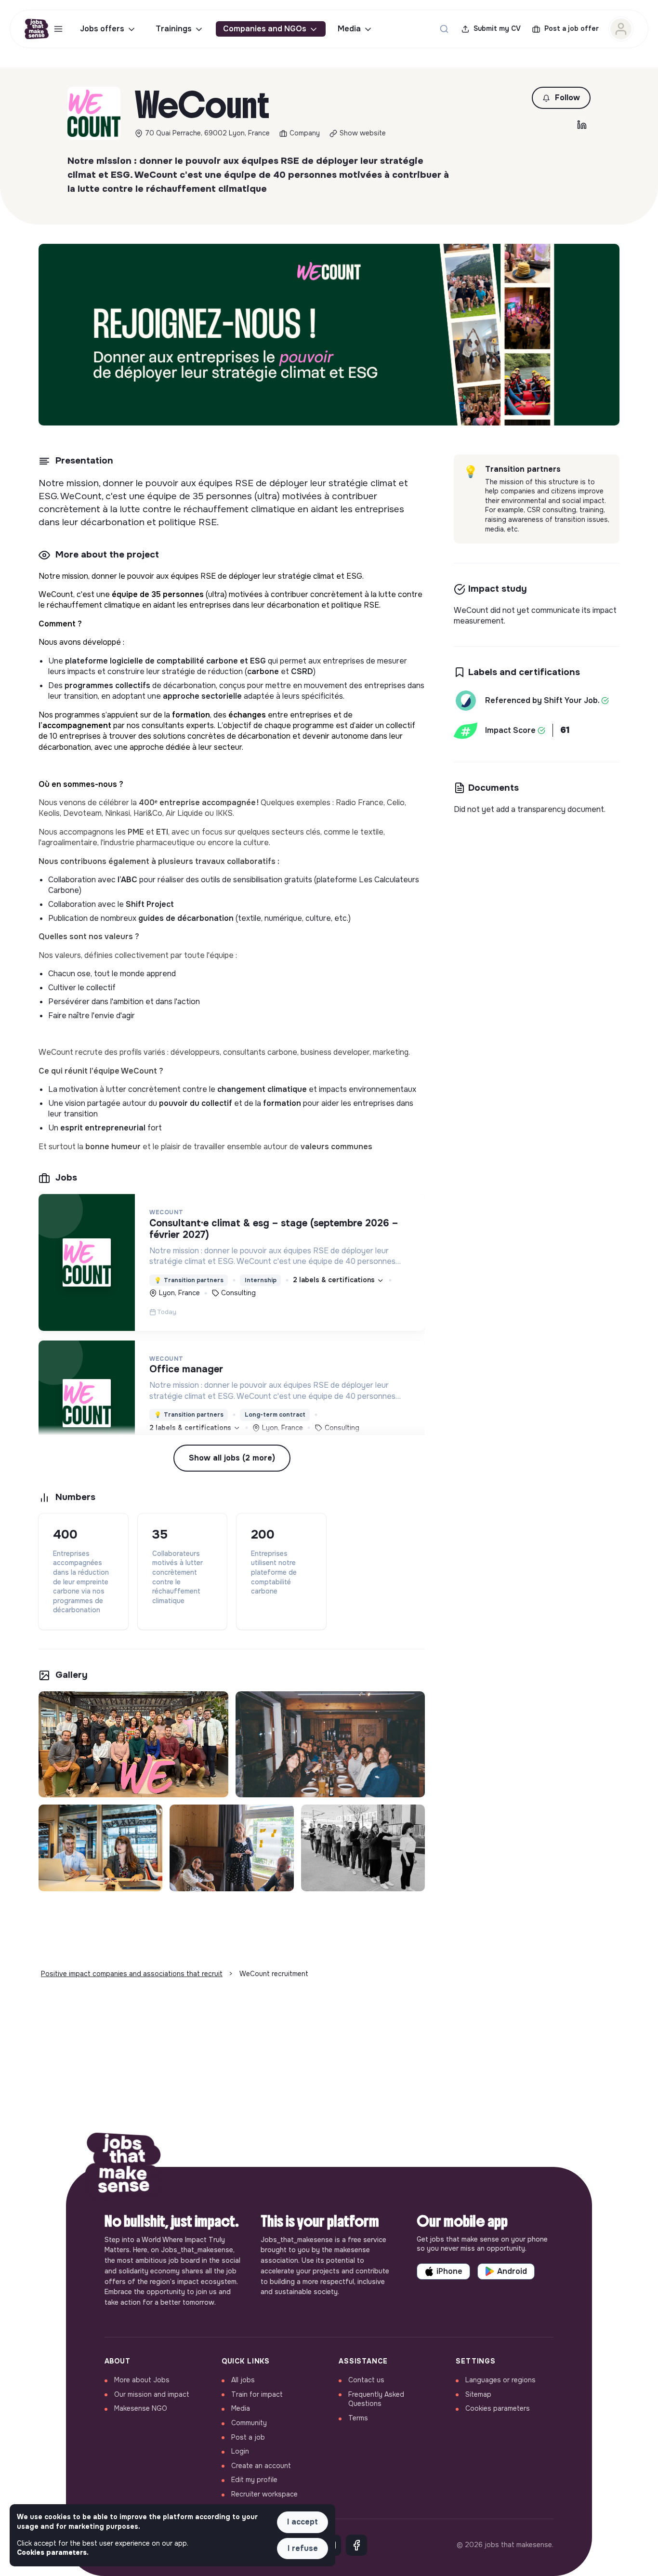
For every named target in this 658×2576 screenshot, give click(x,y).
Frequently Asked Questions (376, 2399)
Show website (363, 133)
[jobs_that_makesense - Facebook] (356, 2545)
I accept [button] (303, 2522)
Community (249, 2423)
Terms (358, 2418)
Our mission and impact (152, 2394)
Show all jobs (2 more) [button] (232, 1458)
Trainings (174, 29)
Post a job (248, 2437)
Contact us (366, 2380)
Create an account (261, 2466)
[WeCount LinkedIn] (582, 125)
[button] (561, 98)
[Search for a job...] (444, 29)
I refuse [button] (303, 2548)
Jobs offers (102, 29)
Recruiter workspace (264, 2494)
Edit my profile (254, 2480)
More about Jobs (142, 2380)
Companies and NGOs (265, 29)
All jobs (243, 2380)
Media (349, 29)
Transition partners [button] (189, 1280)
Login (240, 2451)
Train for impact (257, 2394)
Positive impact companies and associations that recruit (132, 1974)
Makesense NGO (141, 2408)
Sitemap (478, 2394)
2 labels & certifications (335, 1280)
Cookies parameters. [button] (53, 2552)
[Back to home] (124, 2167)
